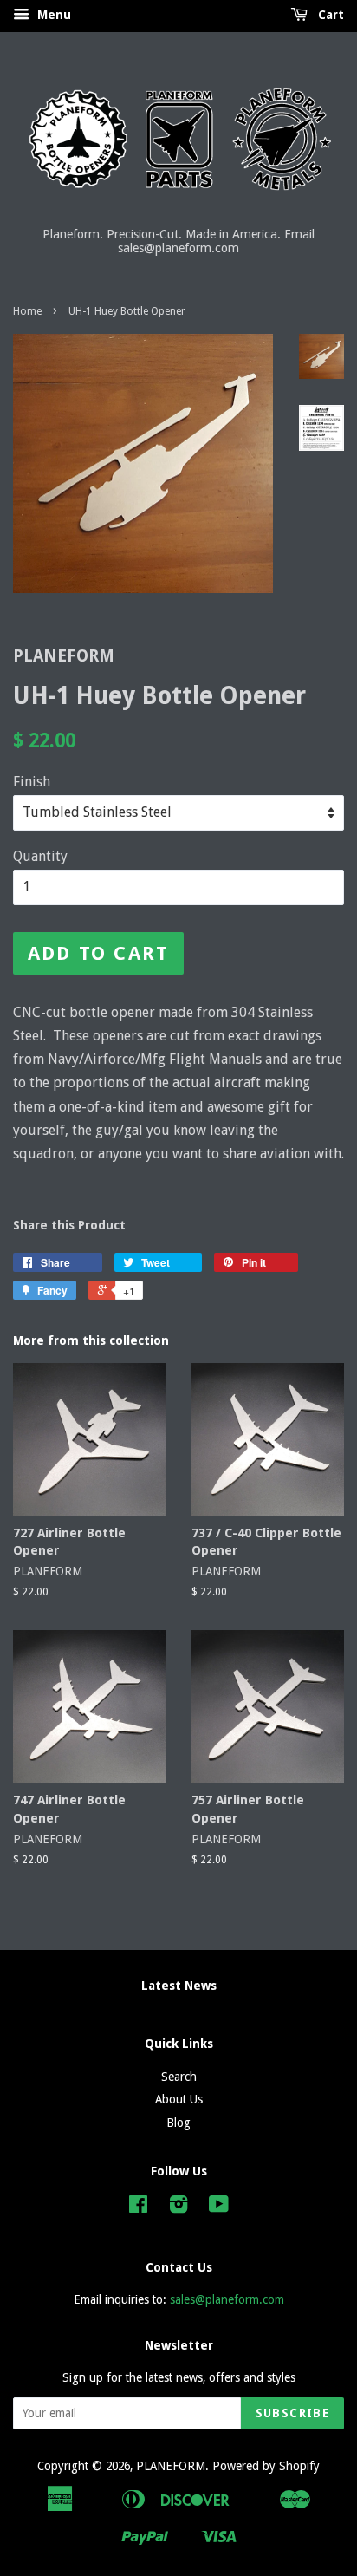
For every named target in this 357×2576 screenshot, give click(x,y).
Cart (329, 15)
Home (27, 311)
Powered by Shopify (266, 2466)
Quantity (40, 856)
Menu (52, 15)
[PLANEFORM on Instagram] (178, 2208)
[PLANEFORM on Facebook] (138, 2208)
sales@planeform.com (227, 2299)
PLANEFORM (171, 2466)
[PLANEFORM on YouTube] (219, 2208)
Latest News (179, 1986)
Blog (178, 2123)
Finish (32, 782)
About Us (179, 2099)
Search (179, 2077)
